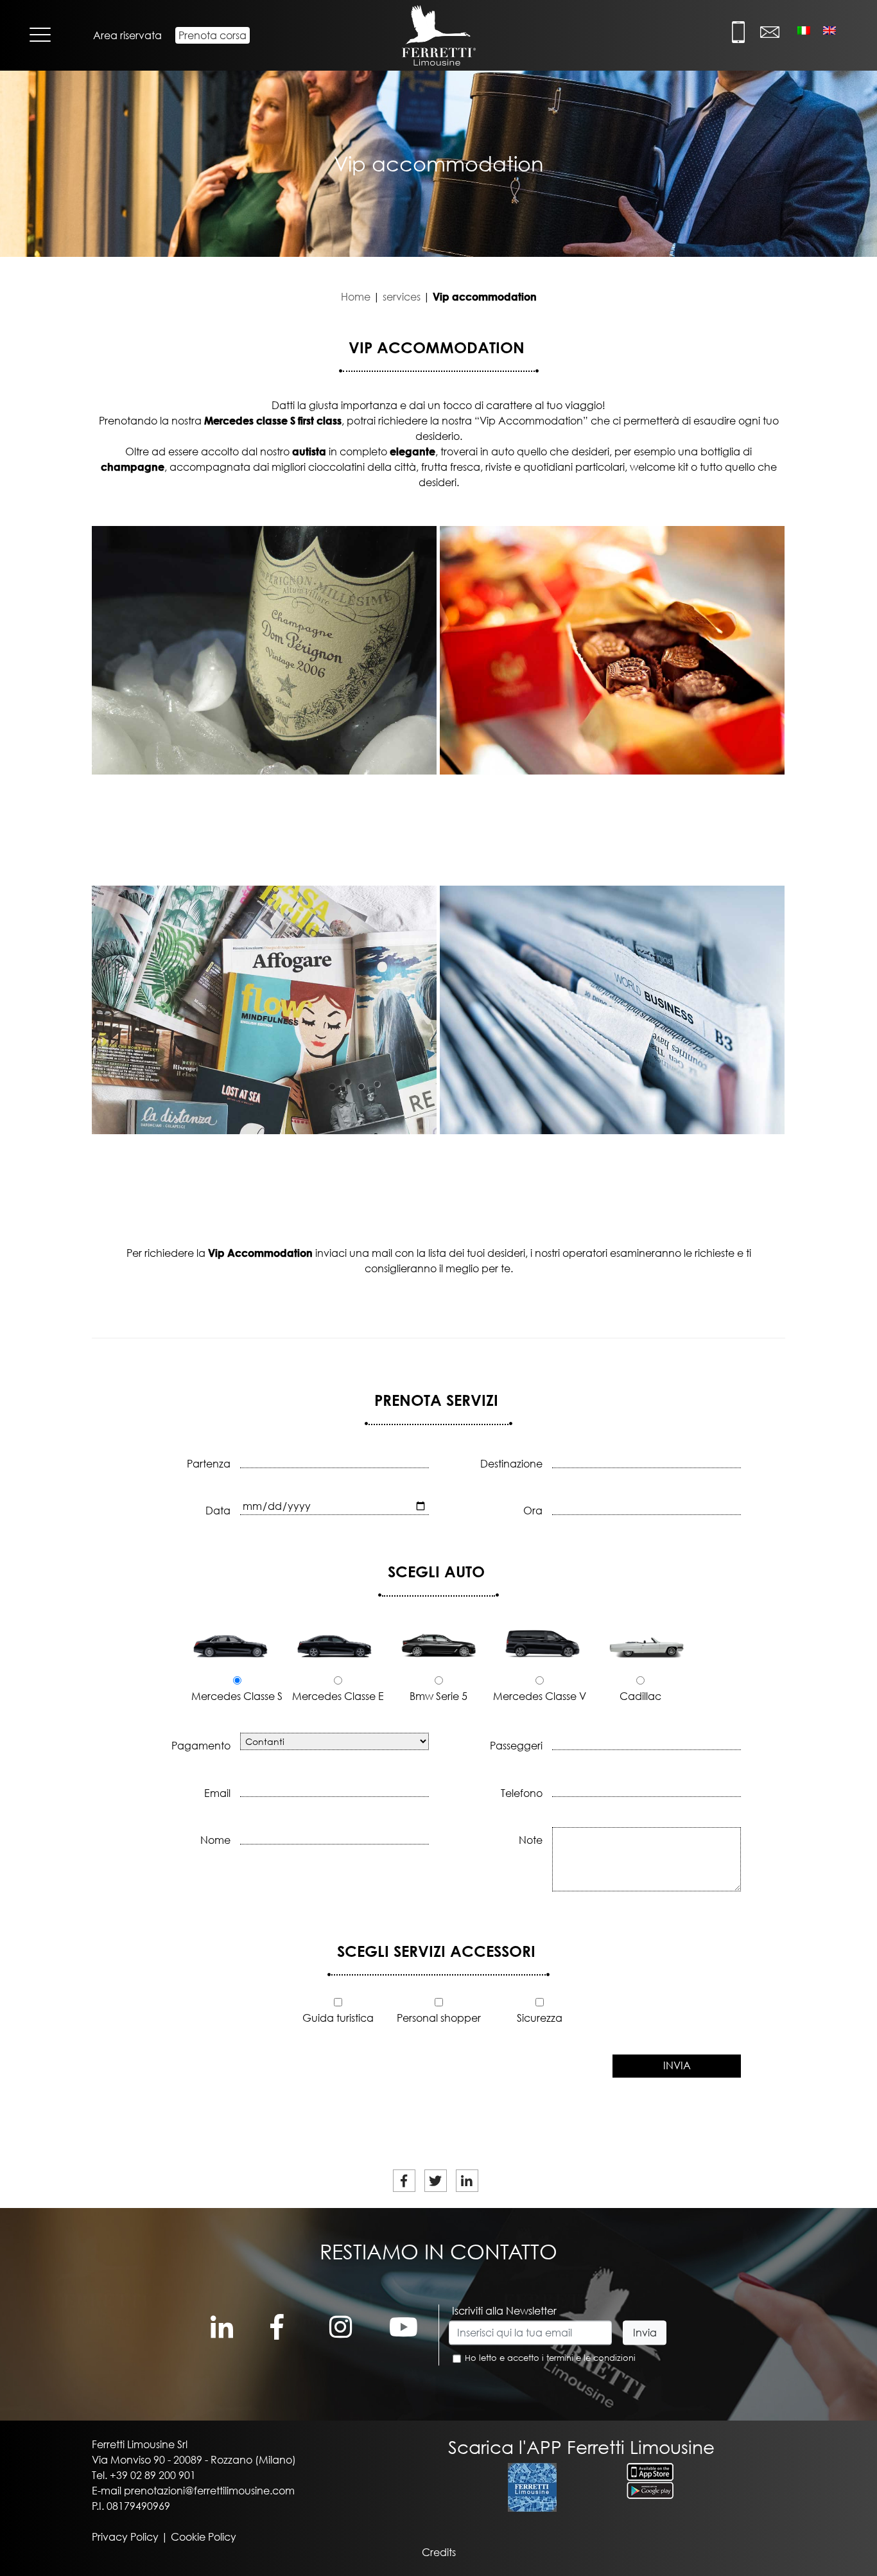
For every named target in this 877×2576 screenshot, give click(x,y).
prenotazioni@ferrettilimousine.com (209, 2491)
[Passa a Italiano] (804, 30)
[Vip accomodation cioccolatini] (612, 650)
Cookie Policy (204, 2537)
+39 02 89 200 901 (153, 2475)
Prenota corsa (213, 35)
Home (356, 297)
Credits (439, 2552)
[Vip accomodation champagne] (264, 650)
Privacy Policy (125, 2537)
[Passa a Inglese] (829, 30)
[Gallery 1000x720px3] (612, 1010)
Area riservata (127, 35)
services (402, 297)
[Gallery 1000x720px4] (264, 1010)
